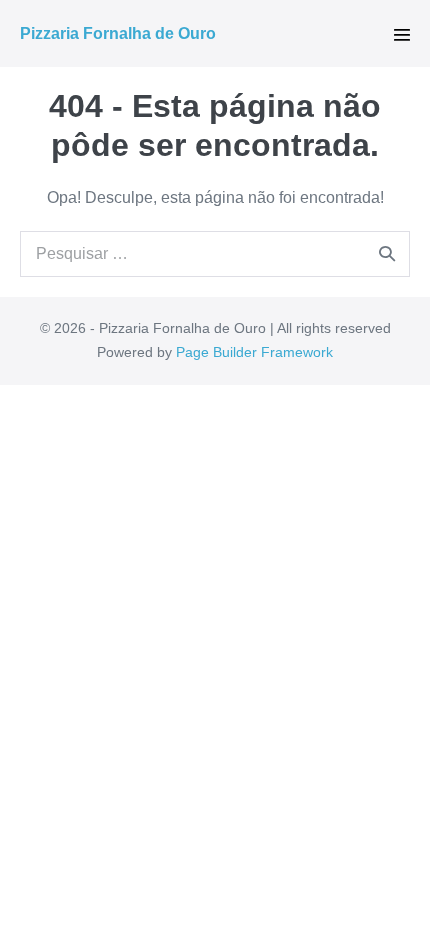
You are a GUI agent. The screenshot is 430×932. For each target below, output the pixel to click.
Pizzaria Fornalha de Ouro (118, 33)
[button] (402, 35)
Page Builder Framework (254, 352)
